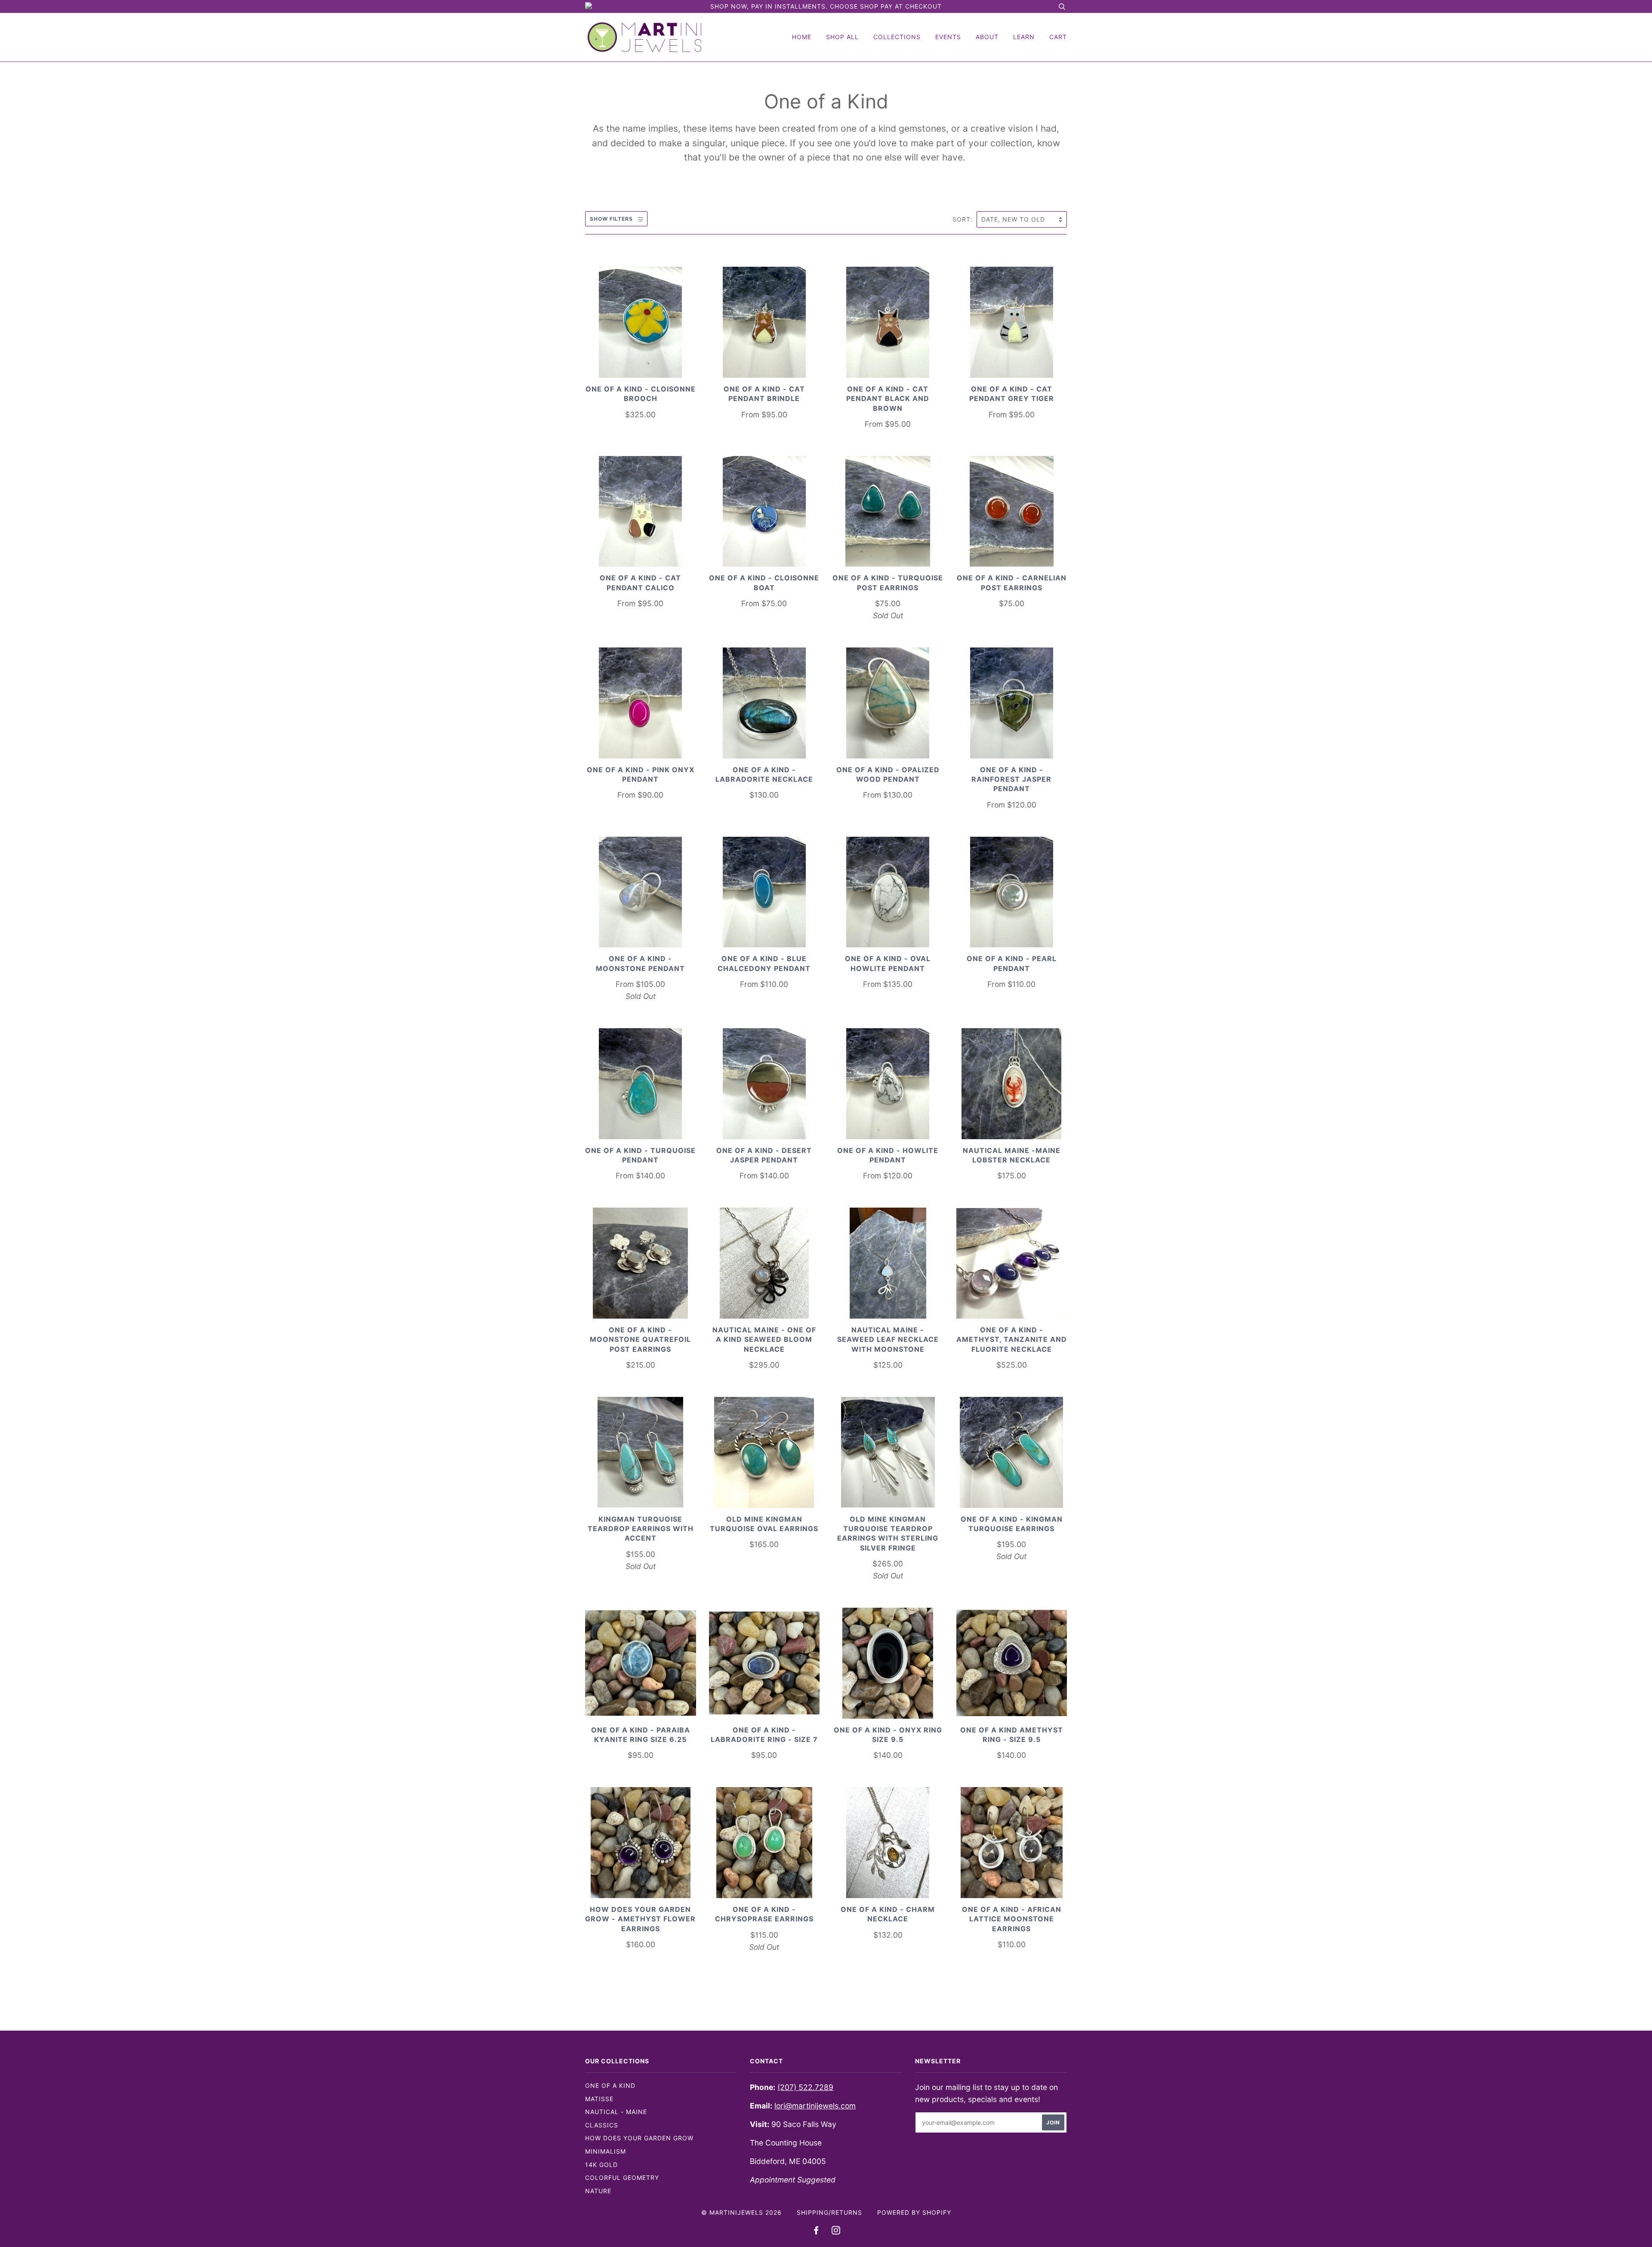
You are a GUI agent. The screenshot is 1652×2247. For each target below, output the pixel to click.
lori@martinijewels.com (815, 2106)
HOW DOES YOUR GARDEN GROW (639, 2138)
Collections (897, 37)
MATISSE (599, 2099)
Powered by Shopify (914, 2212)
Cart (1058, 37)
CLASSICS (602, 2125)
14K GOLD (601, 2165)
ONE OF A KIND (610, 2085)
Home (802, 37)
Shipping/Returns (829, 2212)
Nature (598, 2191)
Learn (1024, 37)
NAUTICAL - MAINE (616, 2112)
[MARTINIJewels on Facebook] (816, 2231)
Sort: (964, 219)
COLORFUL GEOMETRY (622, 2178)
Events (948, 37)
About (987, 37)
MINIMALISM (606, 2151)
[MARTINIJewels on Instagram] (836, 2231)
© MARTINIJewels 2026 (741, 2212)
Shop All (842, 37)
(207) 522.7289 (805, 2087)
